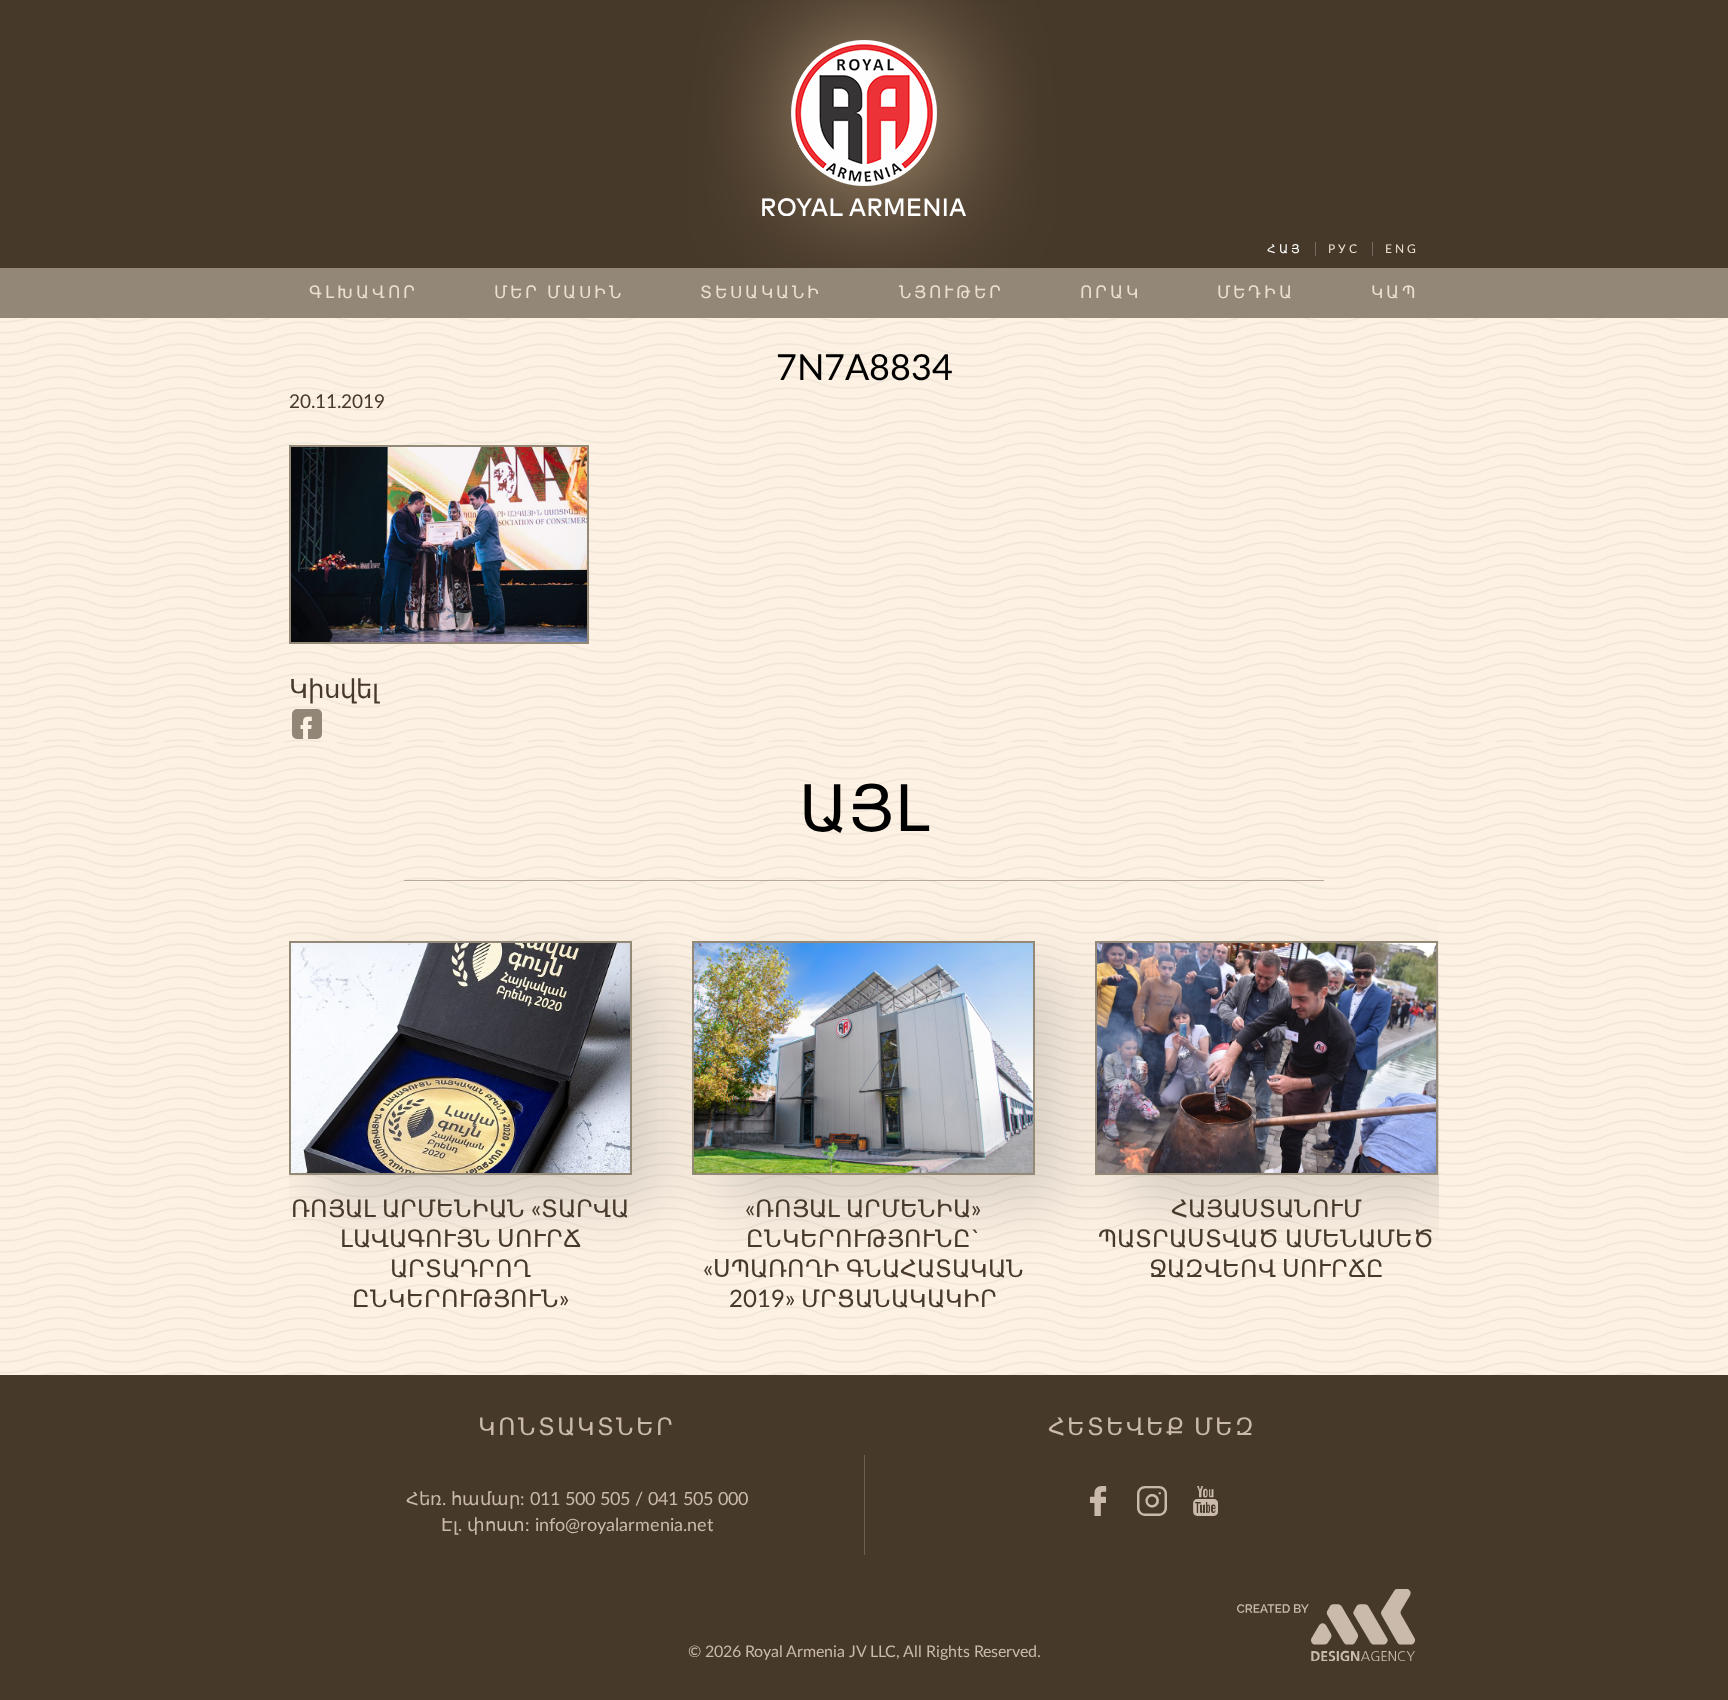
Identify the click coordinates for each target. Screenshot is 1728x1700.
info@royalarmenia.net (624, 1526)
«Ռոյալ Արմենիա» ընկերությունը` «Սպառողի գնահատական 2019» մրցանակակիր (863, 1255)
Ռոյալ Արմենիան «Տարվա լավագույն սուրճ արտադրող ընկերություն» (460, 1255)
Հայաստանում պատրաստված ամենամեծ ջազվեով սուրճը (1266, 1240)
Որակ (1110, 292)
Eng (1402, 249)
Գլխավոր (363, 292)
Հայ (1285, 249)
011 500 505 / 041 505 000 (639, 1500)
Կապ (1395, 292)
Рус (1344, 249)
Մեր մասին (559, 292)
